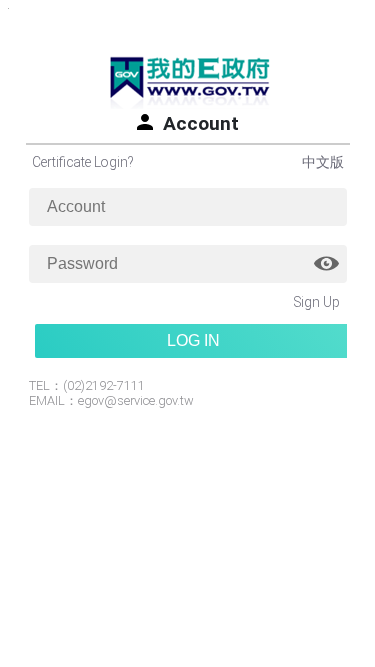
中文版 (323, 162)
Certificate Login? (82, 162)
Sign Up (317, 302)
